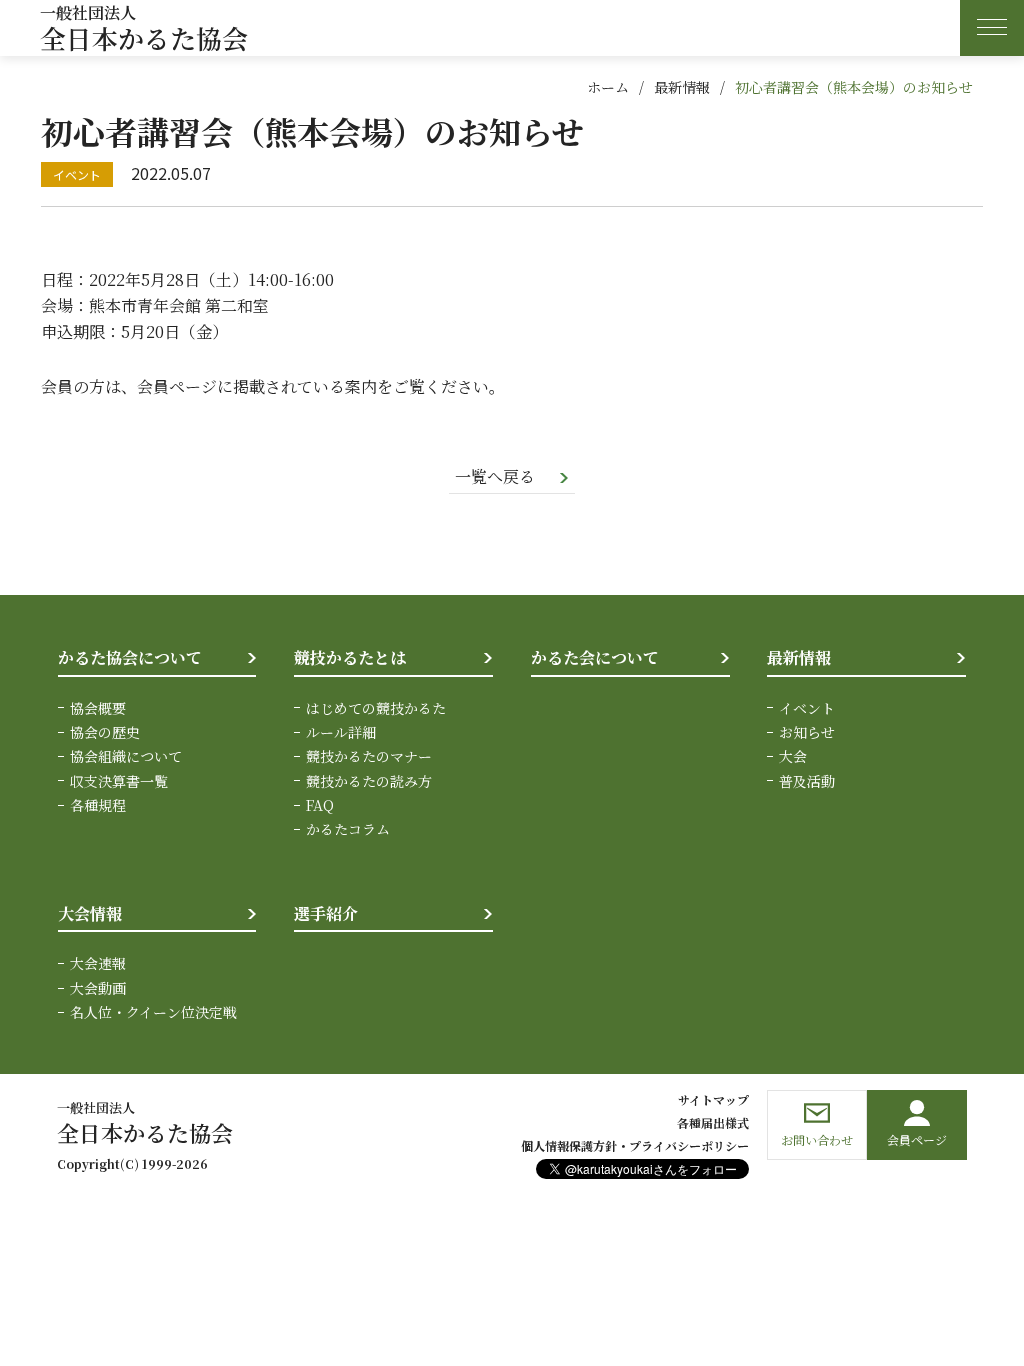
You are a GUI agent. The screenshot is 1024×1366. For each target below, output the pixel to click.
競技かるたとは (350, 657)
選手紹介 (326, 913)
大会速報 (98, 963)
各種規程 (98, 805)
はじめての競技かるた (376, 708)
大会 (793, 756)
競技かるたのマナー (369, 756)
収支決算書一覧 (119, 781)
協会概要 (98, 708)
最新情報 (682, 87)
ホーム (608, 87)
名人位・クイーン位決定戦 (153, 1012)
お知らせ (807, 732)
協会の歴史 (105, 732)
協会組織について (126, 756)
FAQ (320, 805)
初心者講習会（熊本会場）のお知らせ (854, 87)
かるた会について (595, 657)
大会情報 (90, 913)
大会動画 (98, 988)
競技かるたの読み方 (369, 781)
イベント (807, 708)
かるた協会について (130, 657)
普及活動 (807, 781)
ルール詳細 (341, 732)
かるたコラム (348, 829)
